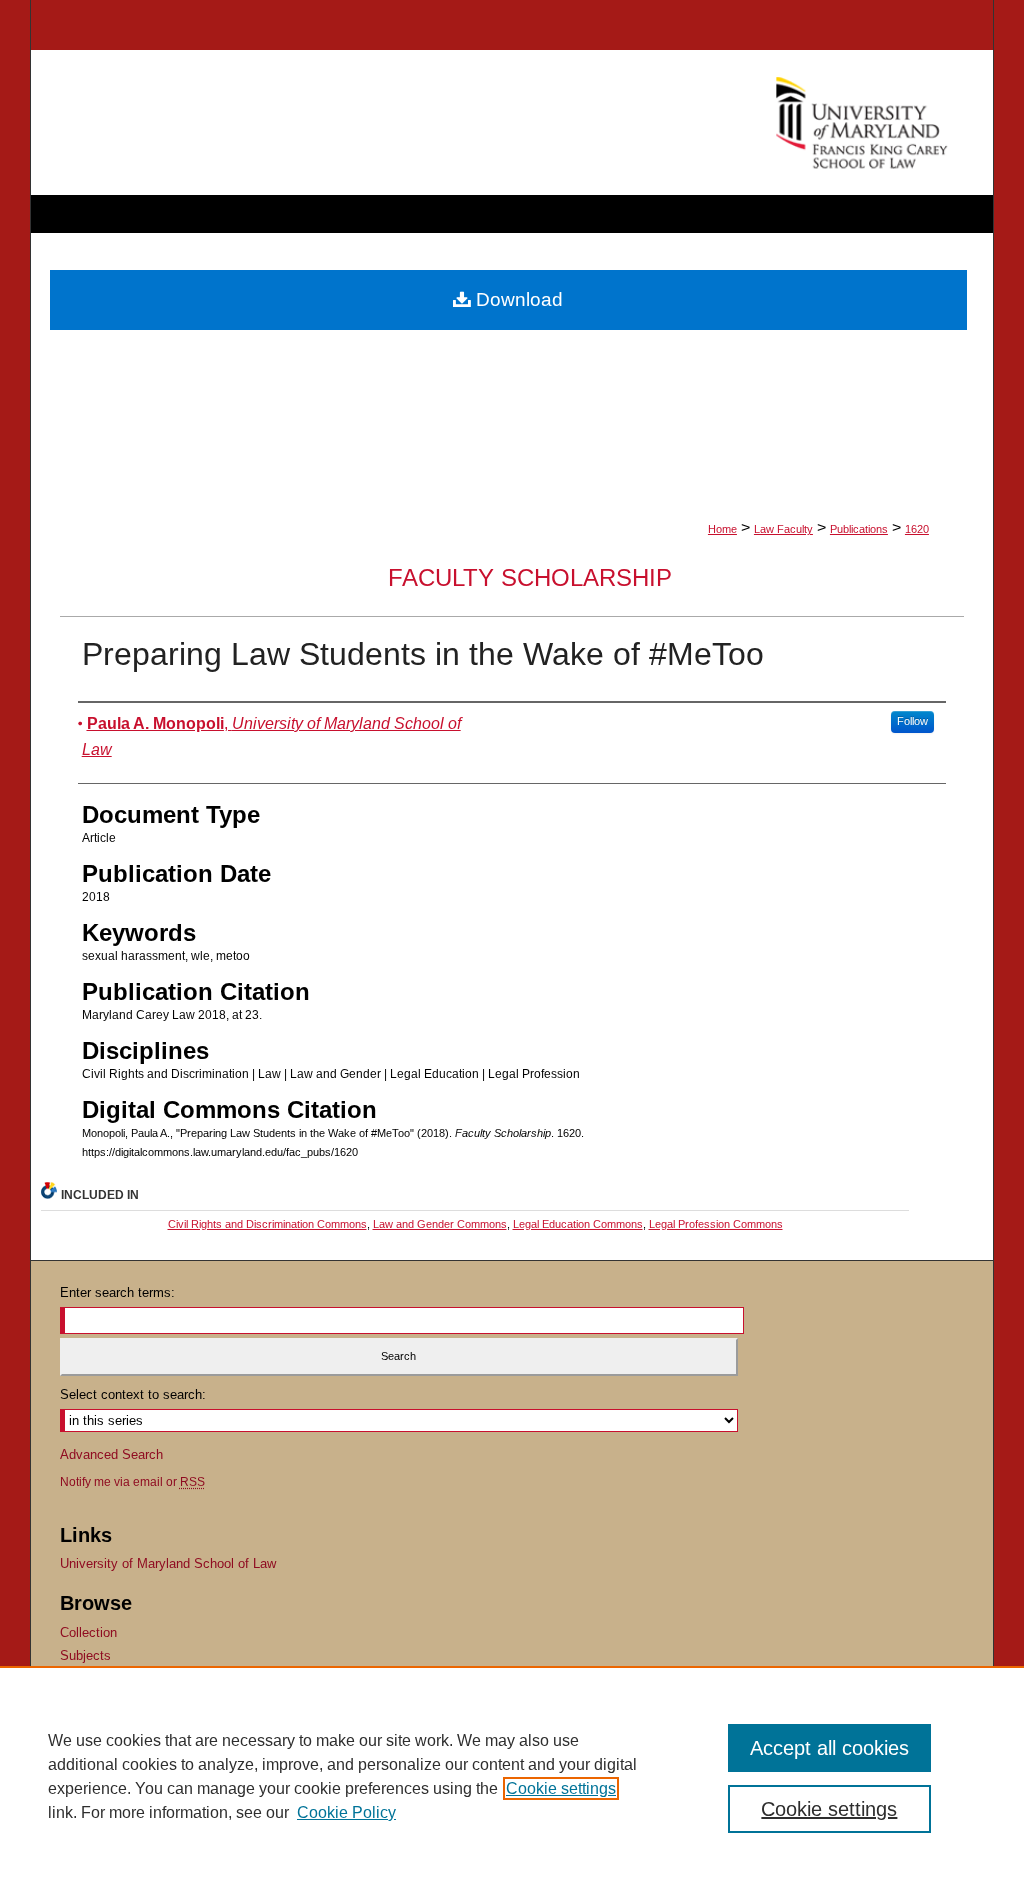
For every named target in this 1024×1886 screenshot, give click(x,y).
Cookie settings (561, 1788)
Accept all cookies (829, 1748)
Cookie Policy (346, 1812)
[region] (512, 1776)
